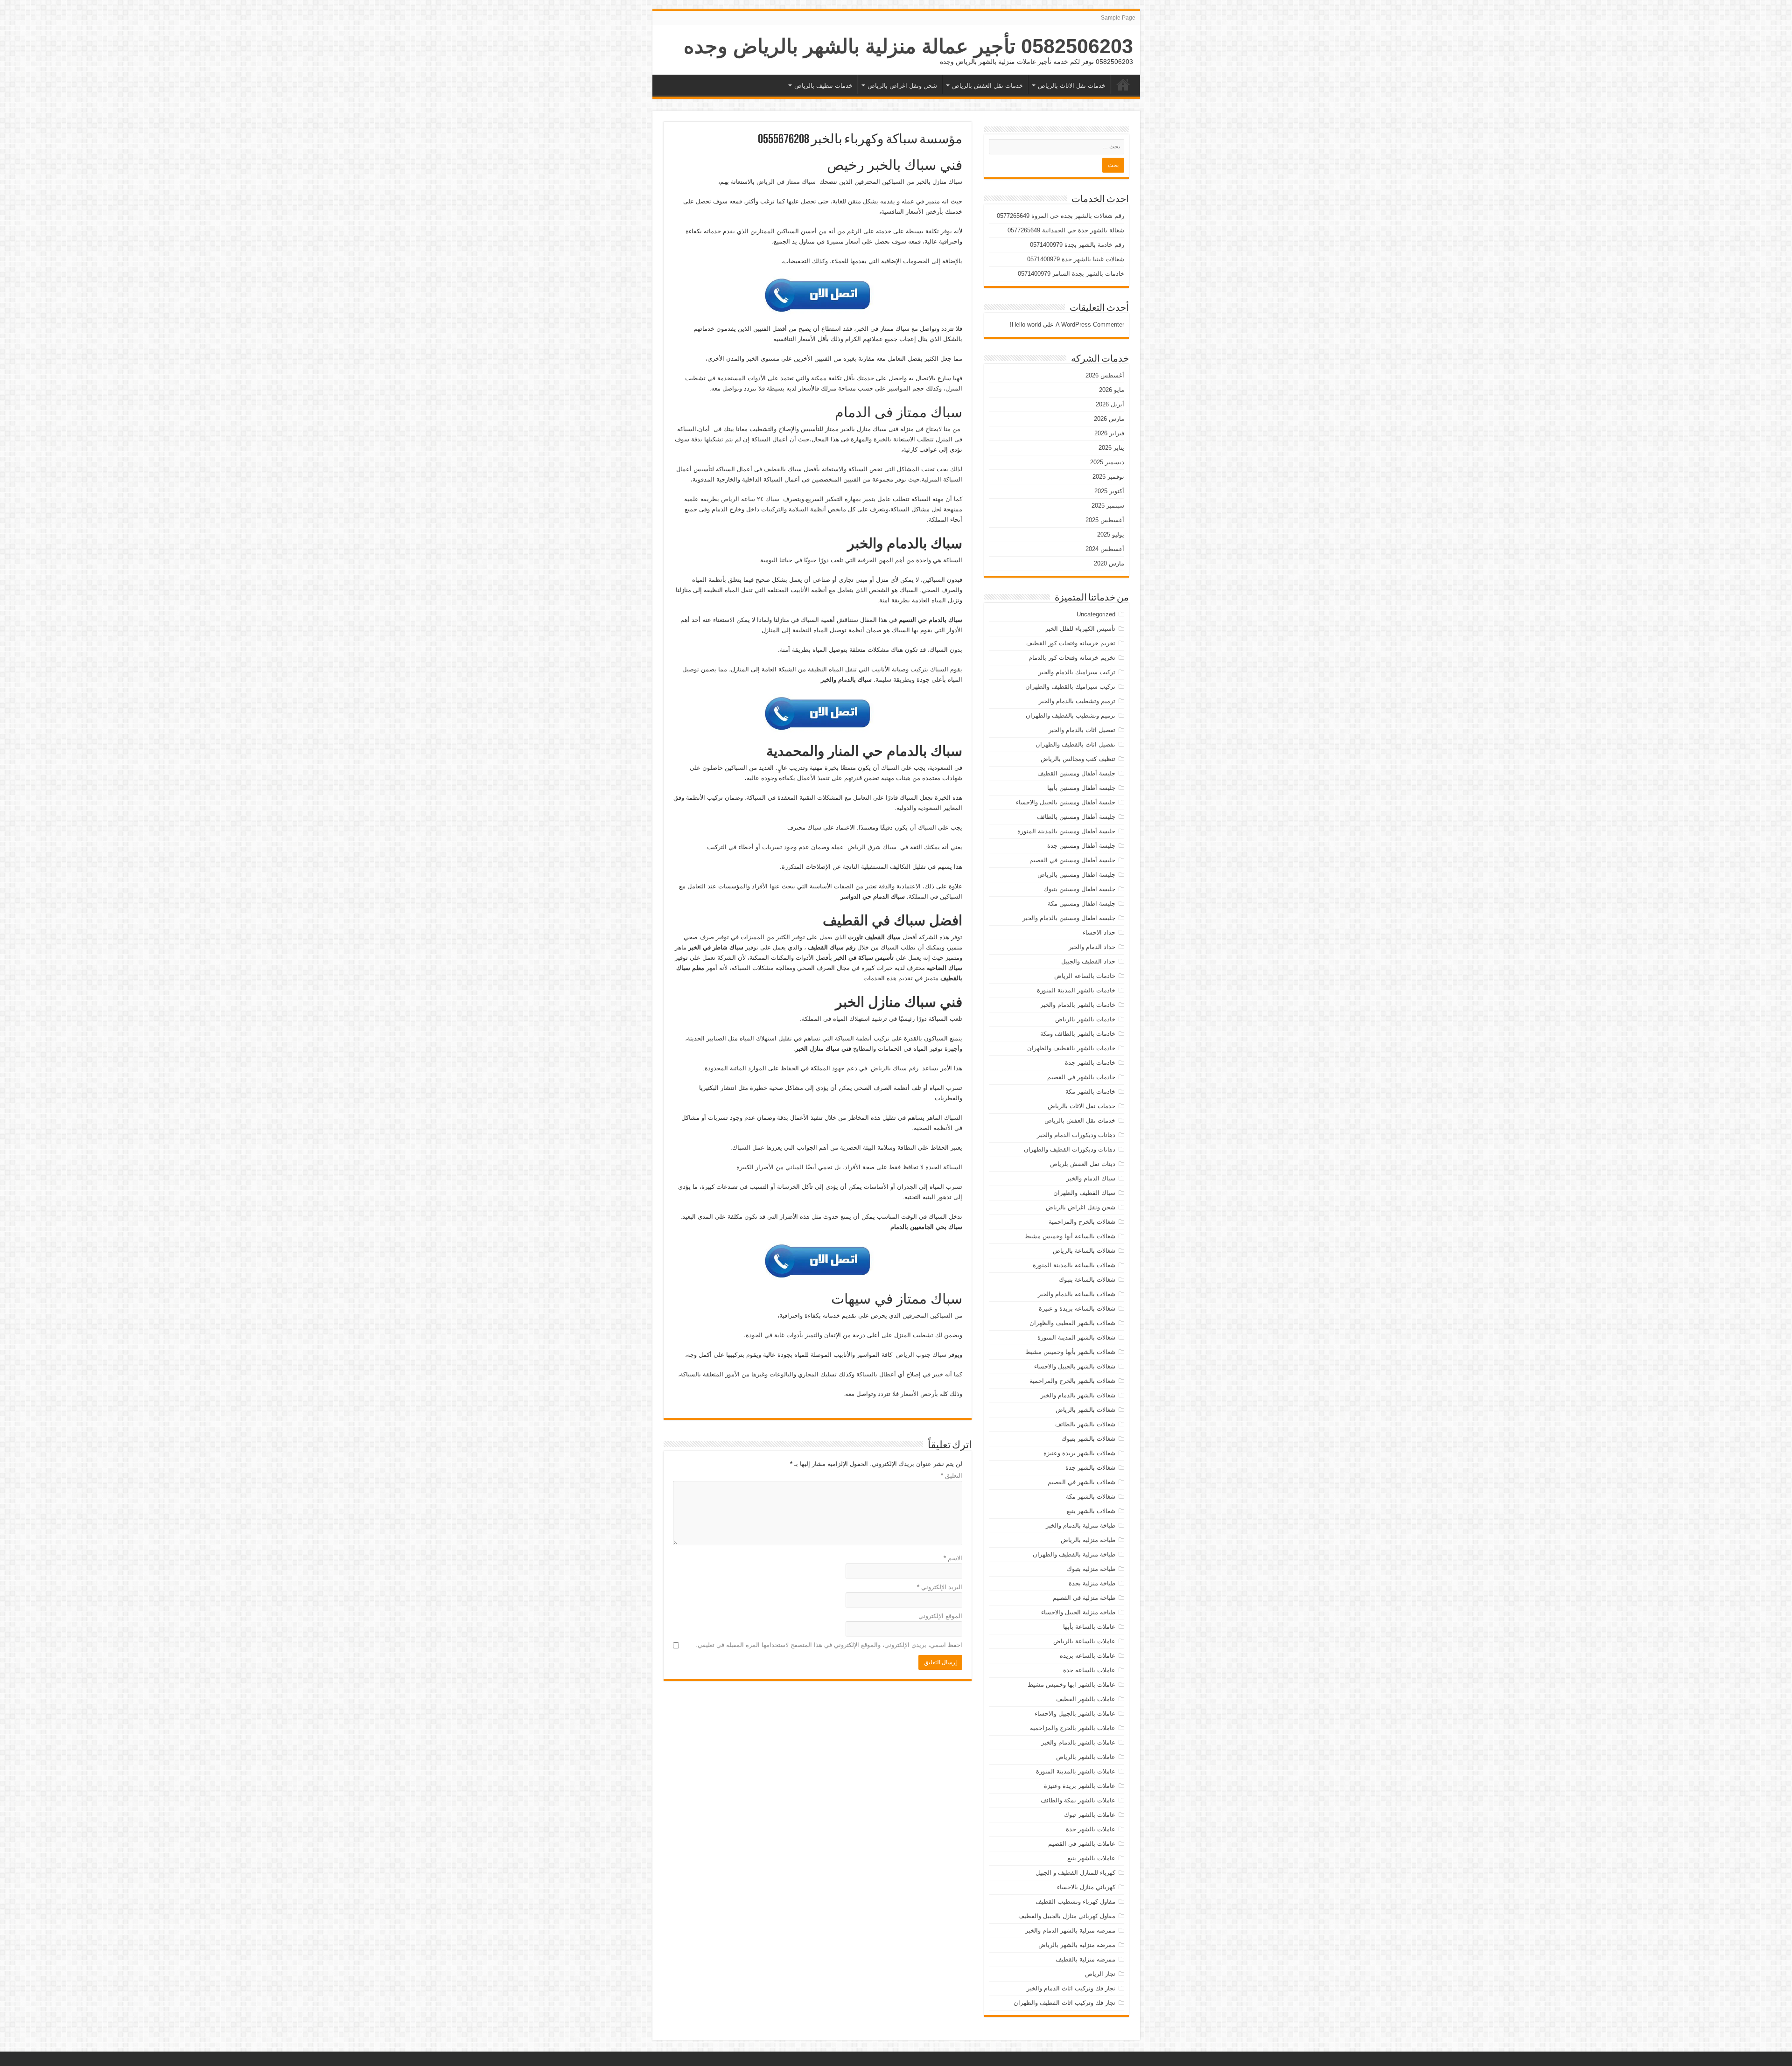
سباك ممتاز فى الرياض (786, 182)
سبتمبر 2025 (1108, 506)
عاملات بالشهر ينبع (1091, 1858)
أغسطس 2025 (1105, 520)
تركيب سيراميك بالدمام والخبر (1077, 672)
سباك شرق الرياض (872, 847)
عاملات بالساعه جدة (1089, 1670)
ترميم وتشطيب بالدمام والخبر (1077, 701)
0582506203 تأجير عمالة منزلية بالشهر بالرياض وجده (908, 46)
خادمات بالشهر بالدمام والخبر (1078, 1005)
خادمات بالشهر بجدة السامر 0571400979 (1071, 274)
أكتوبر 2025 (1109, 491)
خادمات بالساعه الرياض (1085, 976)
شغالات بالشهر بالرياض (1085, 1410)
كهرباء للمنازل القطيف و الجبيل (1075, 1873)
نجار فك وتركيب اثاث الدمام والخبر (1071, 1988)
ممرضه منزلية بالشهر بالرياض (1077, 1945)
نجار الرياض (1100, 1974)
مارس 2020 (1109, 563)
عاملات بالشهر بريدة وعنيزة (1080, 1786)
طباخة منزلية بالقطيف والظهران (1074, 1554)
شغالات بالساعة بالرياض (1084, 1251)
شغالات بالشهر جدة (1090, 1468)
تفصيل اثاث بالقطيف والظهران (1075, 744)
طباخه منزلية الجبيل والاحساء (1078, 1612)
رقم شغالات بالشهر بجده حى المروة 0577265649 (1060, 216)
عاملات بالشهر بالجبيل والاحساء (1075, 1714)
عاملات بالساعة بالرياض (1084, 1641)
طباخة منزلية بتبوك (1091, 1569)
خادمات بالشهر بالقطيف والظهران (1071, 1048)
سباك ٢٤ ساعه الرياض (750, 499)
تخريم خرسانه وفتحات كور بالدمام (1072, 658)
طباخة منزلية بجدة (1092, 1583)
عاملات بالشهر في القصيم (1082, 1844)
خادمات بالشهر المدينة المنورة (1076, 990)
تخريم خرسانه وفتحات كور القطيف (1071, 643)
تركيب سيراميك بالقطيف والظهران (1070, 687)
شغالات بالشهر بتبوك (1088, 1439)
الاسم (953, 1558)
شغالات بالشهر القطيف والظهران (1072, 1323)
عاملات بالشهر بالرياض (1086, 1757)
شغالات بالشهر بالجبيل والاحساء (1075, 1366)
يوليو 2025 (1111, 534)
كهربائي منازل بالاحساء (1086, 1887)
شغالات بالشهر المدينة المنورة (1076, 1337)
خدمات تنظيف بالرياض (823, 86)
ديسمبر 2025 (1107, 462)
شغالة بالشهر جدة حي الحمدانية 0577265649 (1066, 230)
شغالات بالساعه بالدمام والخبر (1077, 1294)
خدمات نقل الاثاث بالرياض (1072, 86)
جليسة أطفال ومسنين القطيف (1076, 773)
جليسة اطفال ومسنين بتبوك (1079, 889)
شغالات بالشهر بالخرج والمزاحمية (1072, 1381)
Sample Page (1118, 18)
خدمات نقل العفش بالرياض (987, 86)
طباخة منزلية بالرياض (1088, 1540)
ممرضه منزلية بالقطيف (1085, 1959)
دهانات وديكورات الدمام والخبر (1076, 1135)
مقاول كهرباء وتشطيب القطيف (1075, 1902)
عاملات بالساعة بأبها (1089, 1627)
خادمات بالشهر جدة (1090, 1063)
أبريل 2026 (1110, 404)
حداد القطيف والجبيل (1088, 961)
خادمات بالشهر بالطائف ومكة (1078, 1034)
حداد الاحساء (1099, 932)
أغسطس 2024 (1105, 549)
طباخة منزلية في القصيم (1084, 1598)
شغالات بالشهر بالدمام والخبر (1078, 1395)
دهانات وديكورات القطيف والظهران (1070, 1149)
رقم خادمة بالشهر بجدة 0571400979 (1077, 245)
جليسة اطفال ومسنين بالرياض (1076, 875)
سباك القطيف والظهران (1084, 1193)
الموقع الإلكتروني (940, 1616)
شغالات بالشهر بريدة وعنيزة (1079, 1453)
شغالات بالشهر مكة (1091, 1497)
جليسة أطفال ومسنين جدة (1081, 846)
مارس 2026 (1109, 419)
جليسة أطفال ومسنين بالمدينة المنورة (1066, 831)
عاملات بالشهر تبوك (1090, 1815)
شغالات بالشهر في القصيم (1081, 1482)
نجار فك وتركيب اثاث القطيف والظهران (1064, 2003)
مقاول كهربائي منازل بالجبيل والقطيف (1067, 1916)
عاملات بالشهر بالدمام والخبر (1078, 1742)
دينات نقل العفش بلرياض (1083, 1164)
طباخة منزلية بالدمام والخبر (1081, 1525)
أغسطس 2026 (1105, 375)
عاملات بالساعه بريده (1088, 1656)
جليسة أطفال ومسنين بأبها (1081, 788)
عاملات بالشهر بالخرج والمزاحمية (1073, 1728)
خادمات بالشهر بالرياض (1085, 1019)
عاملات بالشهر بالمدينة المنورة (1076, 1771)
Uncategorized (1096, 614)
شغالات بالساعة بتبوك (1087, 1280)
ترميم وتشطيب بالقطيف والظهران (1071, 715)
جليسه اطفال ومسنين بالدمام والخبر (1069, 918)
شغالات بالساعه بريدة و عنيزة (1077, 1309)
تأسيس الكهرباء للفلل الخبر (1080, 629)
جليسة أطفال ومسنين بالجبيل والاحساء (1066, 802)
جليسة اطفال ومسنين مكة (1081, 904)
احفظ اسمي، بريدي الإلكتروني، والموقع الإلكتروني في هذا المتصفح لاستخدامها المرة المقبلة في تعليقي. (829, 1645)
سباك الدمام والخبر (1091, 1178)
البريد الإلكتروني (940, 1587)
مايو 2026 (1112, 390)
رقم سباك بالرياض (895, 1068)
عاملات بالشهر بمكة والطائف (1078, 1800)
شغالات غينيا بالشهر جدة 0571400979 (1076, 259)
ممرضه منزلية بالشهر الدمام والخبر (1070, 1930)
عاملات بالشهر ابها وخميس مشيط (1071, 1685)
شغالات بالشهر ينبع (1091, 1511)
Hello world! (1025, 325)
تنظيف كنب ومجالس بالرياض (1078, 759)
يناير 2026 (1111, 448)
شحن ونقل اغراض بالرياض (902, 86)
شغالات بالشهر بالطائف (1085, 1424)
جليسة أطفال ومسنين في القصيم (1072, 860)
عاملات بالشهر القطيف (1086, 1699)
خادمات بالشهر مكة (1090, 1092)
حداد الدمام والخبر (1092, 947)
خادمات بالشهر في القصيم (1081, 1077)
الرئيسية (1123, 84)
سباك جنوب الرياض (921, 1355)
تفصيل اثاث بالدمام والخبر (1082, 730)
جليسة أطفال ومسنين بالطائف (1076, 817)
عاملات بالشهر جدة (1091, 1829)
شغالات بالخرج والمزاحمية (1082, 1222)
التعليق (952, 1476)
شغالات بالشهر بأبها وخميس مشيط (1070, 1352)
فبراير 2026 (1109, 433)
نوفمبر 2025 (1108, 477)
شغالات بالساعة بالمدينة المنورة (1074, 1265)
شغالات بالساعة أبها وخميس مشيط (1070, 1236)
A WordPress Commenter (1090, 325)
